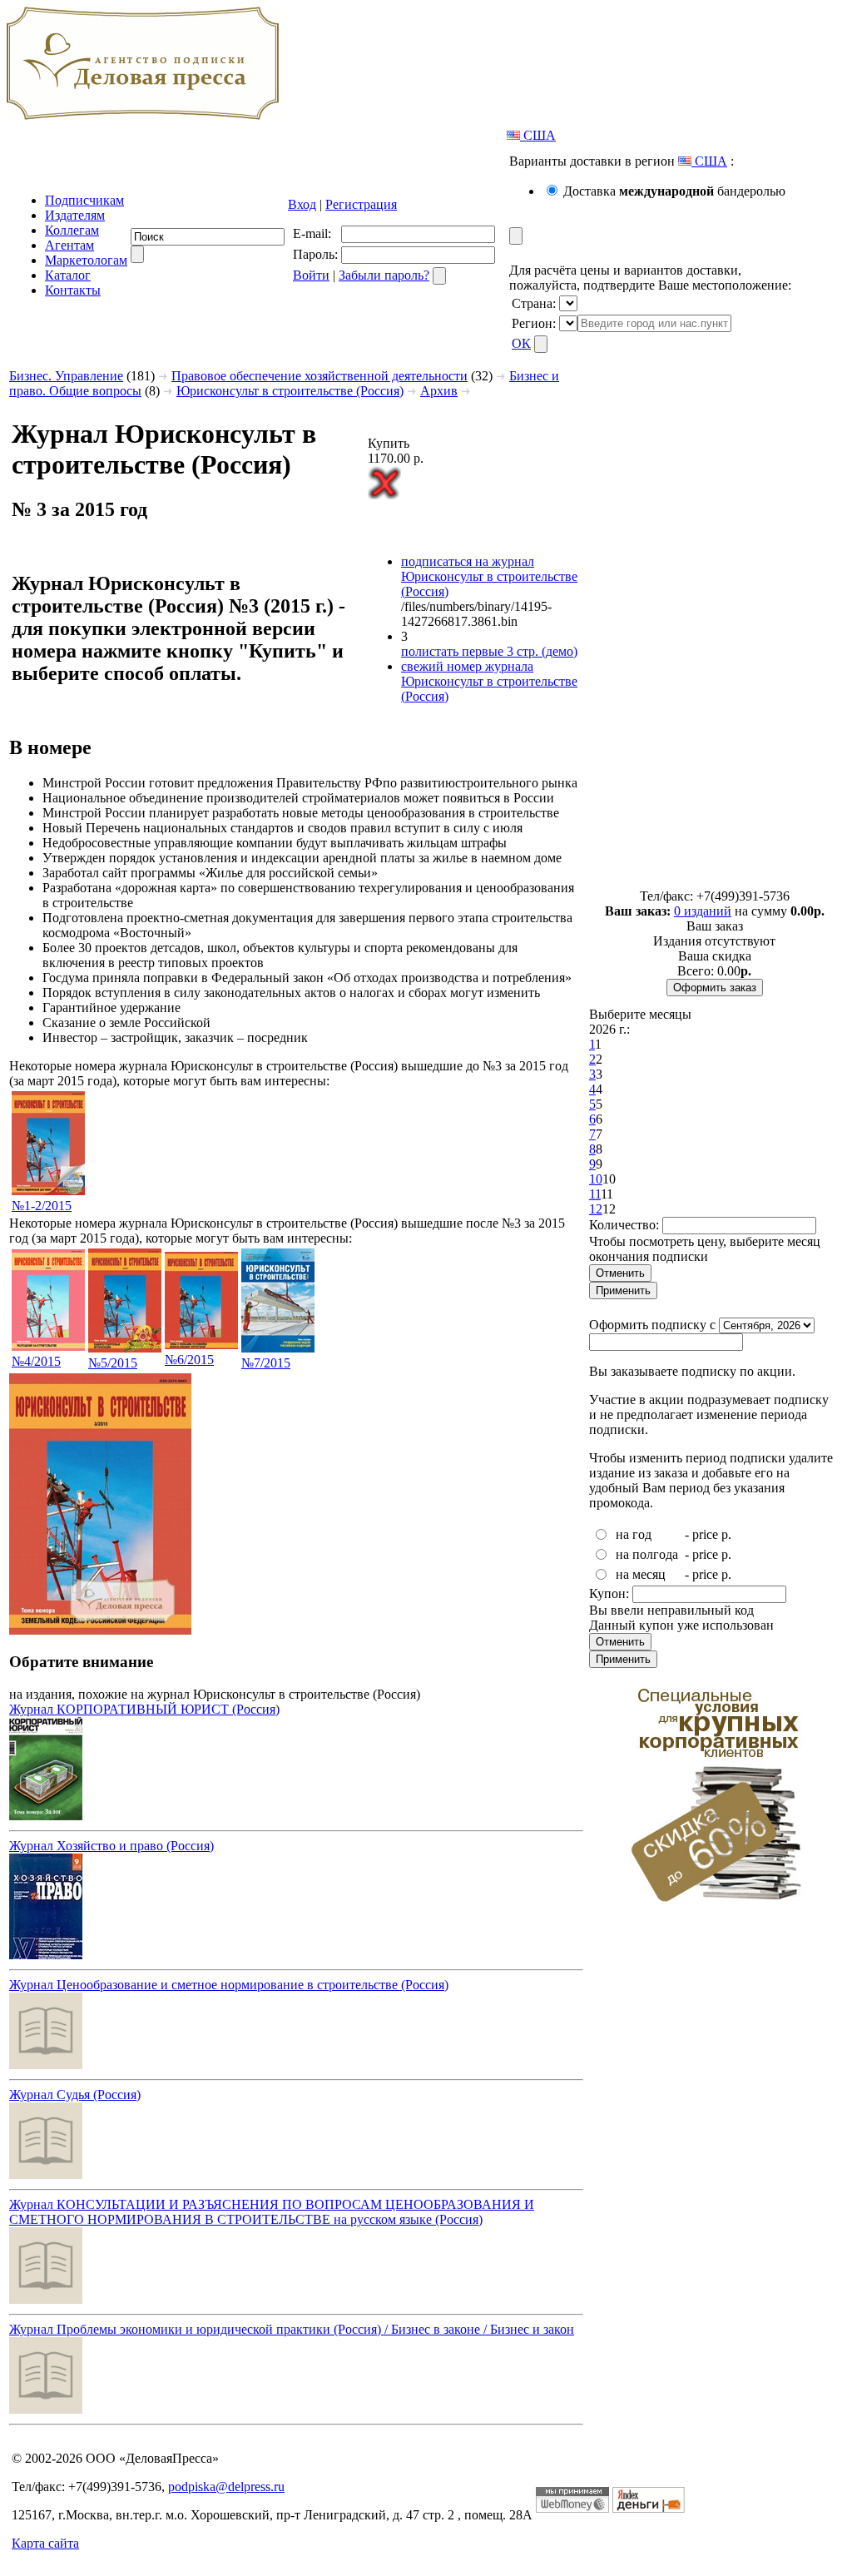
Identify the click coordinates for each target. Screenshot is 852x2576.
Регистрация (361, 204)
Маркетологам (86, 260)
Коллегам (72, 230)
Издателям (75, 215)
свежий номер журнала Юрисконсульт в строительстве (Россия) (489, 681)
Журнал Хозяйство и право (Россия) (111, 1846)
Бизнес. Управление (66, 376)
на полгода (647, 1554)
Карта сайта (45, 2543)
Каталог (68, 275)
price (705, 1534)
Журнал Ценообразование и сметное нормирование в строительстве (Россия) (229, 1985)
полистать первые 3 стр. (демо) (489, 651)
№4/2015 (36, 1361)
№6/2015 (189, 1360)
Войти (311, 275)
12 (596, 1209)
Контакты (73, 290)
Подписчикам (84, 200)
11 (595, 1194)
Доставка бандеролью (674, 191)
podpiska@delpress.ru (226, 2487)
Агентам (69, 245)
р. (726, 1534)
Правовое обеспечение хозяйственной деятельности (319, 376)
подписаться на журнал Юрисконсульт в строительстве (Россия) (489, 576)
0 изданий (703, 911)
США (538, 135)
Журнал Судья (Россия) (75, 2095)
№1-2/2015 (42, 1206)
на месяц (641, 1574)
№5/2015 (113, 1363)
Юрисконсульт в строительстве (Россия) (290, 391)
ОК (521, 343)
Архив (439, 391)
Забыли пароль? (384, 275)
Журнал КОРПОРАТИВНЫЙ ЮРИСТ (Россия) (144, 1709)
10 (596, 1179)
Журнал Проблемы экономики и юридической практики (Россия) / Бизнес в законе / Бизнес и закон (292, 2329)
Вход (302, 204)
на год (634, 1534)
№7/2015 (266, 1363)
